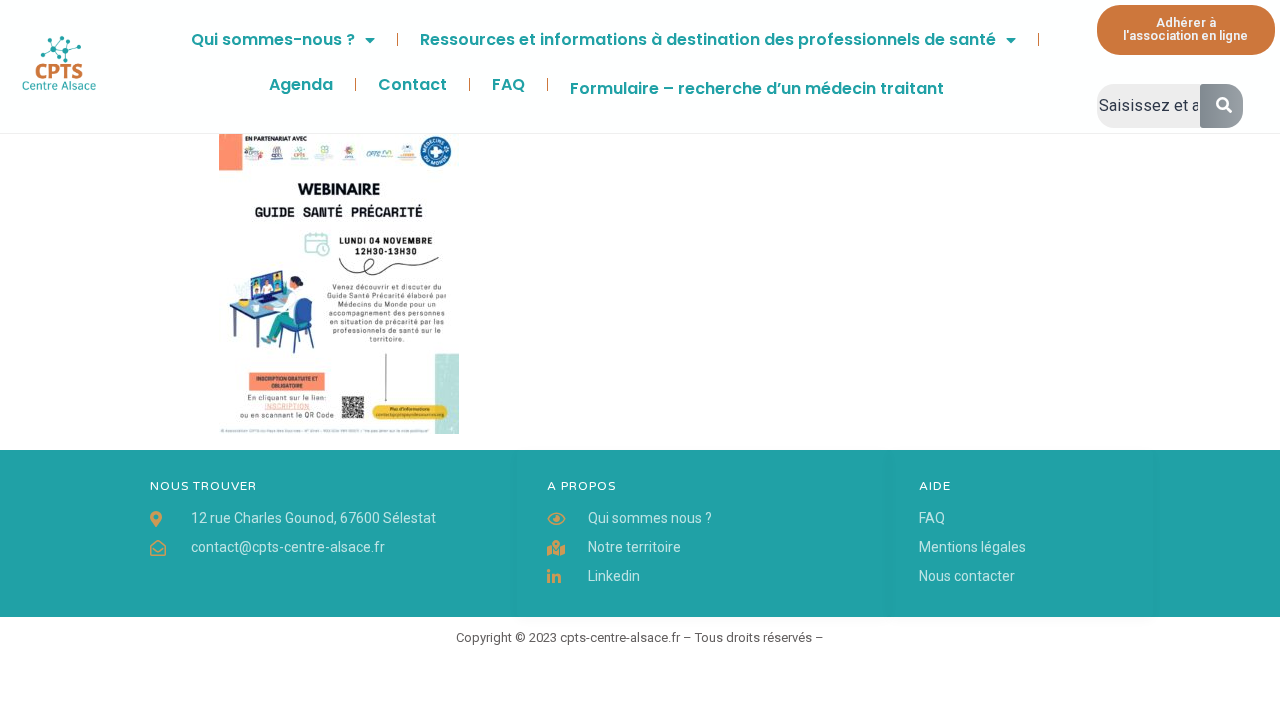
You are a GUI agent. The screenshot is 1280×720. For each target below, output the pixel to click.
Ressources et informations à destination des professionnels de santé (708, 39)
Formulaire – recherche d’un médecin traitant (757, 88)
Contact (412, 84)
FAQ (508, 84)
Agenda (301, 84)
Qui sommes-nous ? (273, 39)
